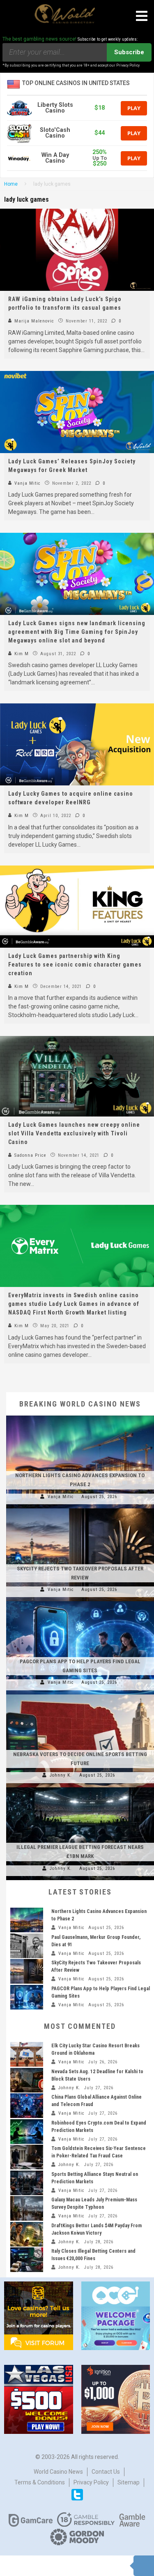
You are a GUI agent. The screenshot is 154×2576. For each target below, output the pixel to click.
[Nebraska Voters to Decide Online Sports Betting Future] (80, 1694)
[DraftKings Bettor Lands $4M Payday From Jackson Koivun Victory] (27, 2234)
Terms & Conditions (40, 2482)
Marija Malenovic (33, 321)
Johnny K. (61, 1775)
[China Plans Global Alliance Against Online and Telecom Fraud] (27, 2106)
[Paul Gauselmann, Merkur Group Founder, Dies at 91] (27, 1946)
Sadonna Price (30, 1155)
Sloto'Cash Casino (55, 133)
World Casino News (58, 2472)
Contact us (106, 2472)
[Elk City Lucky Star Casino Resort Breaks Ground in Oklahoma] (27, 2054)
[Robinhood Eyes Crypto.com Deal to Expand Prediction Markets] (27, 2132)
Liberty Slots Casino (55, 108)
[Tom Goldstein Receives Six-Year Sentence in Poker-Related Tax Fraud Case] (27, 2157)
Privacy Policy (91, 2482)
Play (134, 108)
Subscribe (129, 52)
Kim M (21, 654)
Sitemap (129, 2482)
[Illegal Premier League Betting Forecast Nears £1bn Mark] (80, 1787)
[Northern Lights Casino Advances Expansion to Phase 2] (80, 1416)
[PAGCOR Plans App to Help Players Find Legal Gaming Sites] (80, 1601)
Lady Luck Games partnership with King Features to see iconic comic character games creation (75, 965)
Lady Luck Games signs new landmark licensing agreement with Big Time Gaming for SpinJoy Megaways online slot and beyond (77, 632)
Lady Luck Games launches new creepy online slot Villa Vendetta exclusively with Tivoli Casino (74, 1133)
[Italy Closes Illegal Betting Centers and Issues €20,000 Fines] (27, 2260)
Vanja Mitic (27, 483)
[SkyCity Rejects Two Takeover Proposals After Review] (80, 1508)
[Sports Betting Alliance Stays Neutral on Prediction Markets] (27, 2183)
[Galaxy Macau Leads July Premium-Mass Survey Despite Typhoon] (27, 2208)
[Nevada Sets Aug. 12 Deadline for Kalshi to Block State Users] (27, 2080)
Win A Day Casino (55, 158)
